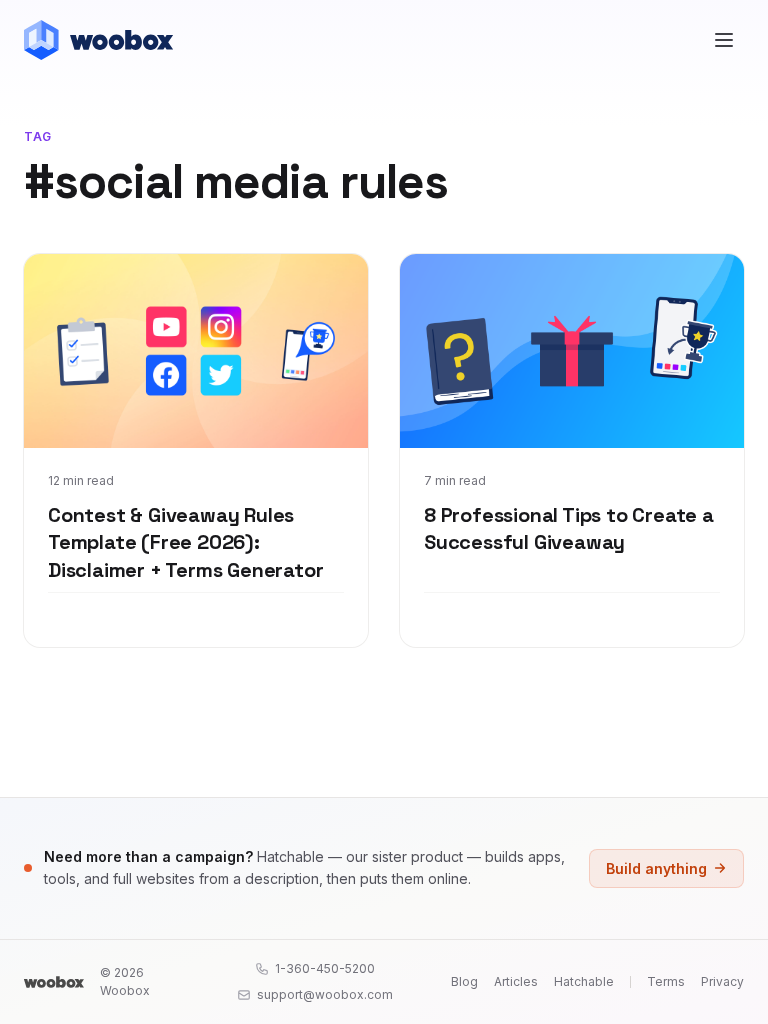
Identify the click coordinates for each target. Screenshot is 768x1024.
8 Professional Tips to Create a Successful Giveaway (569, 529)
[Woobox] (54, 982)
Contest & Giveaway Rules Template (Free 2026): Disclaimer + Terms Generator (185, 542)
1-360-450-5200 (325, 968)
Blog (464, 981)
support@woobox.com (325, 994)
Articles (516, 981)
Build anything (656, 868)
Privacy (722, 981)
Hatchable (584, 981)
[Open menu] (724, 40)
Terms (666, 981)
